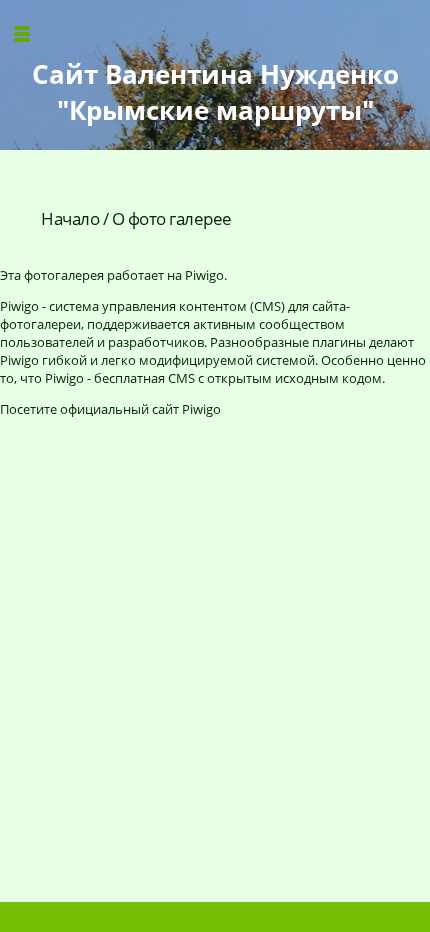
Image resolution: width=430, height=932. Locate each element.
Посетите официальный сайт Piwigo (110, 409)
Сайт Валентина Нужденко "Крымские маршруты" (215, 92)
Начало (70, 218)
